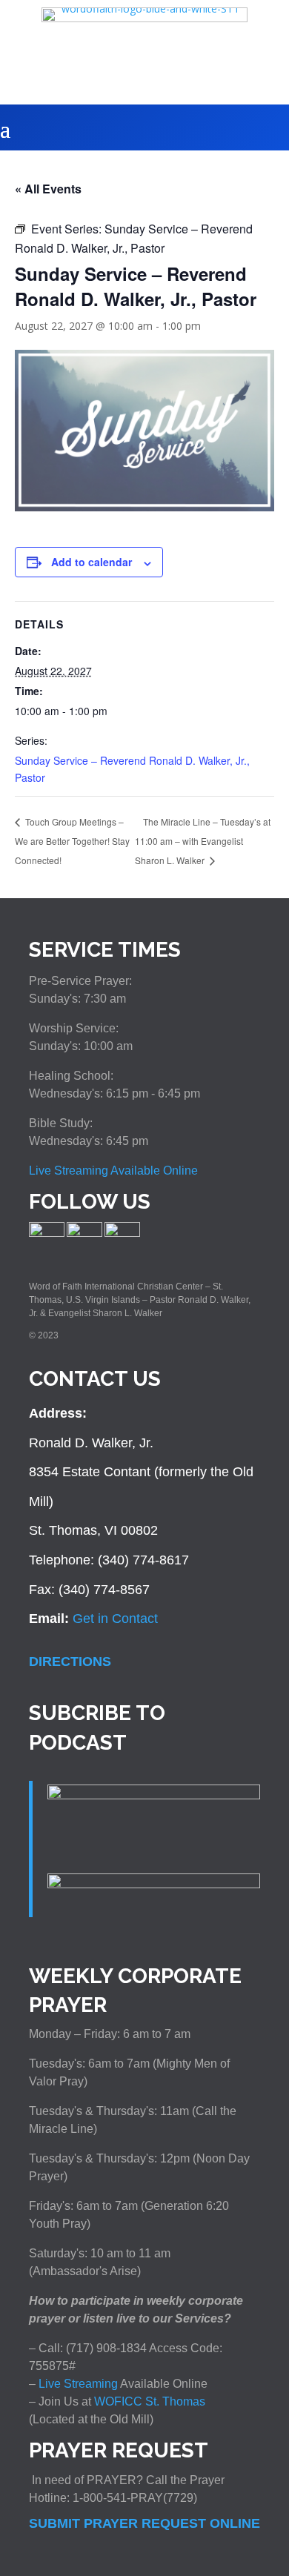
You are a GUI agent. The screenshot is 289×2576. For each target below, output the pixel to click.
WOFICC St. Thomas (150, 2401)
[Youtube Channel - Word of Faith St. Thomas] (122, 1234)
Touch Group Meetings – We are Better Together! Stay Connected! (72, 840)
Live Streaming (77, 2384)
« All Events (48, 189)
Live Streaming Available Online (113, 1171)
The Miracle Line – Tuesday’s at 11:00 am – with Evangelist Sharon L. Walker (203, 841)
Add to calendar (92, 562)
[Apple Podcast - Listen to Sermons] (154, 1795)
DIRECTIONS (70, 1662)
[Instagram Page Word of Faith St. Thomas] (84, 1234)
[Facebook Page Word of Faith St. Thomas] (47, 1234)
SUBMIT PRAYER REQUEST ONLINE (144, 2523)
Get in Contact (115, 1619)
